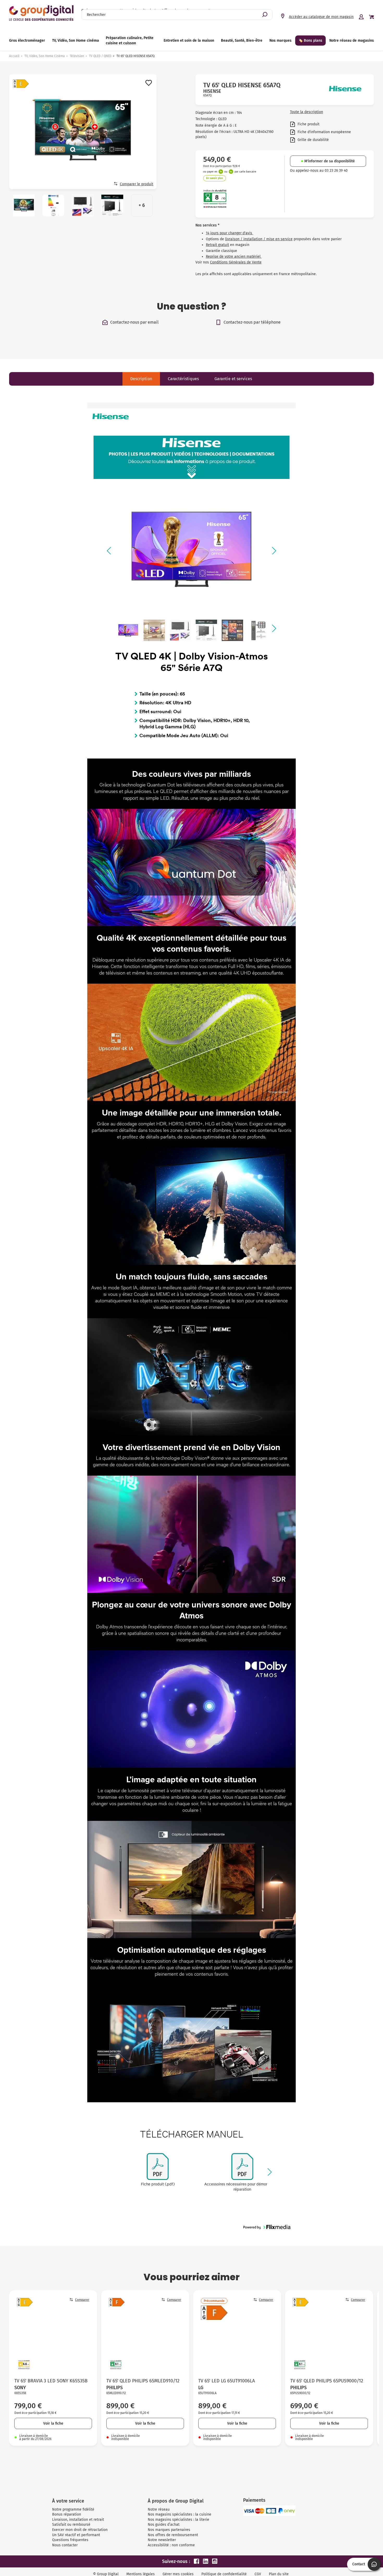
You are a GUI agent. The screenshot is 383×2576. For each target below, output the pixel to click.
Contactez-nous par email (134, 322)
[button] (110, 551)
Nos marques (280, 41)
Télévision (77, 56)
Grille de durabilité (313, 140)
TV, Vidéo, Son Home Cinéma (45, 56)
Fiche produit (308, 124)
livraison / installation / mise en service (259, 239)
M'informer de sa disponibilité (330, 161)
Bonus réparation (67, 2514)
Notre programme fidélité (73, 2509)
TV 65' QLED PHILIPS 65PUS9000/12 (327, 2381)
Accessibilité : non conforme (171, 2545)
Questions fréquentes (70, 2540)
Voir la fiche (53, 2423)
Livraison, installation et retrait (78, 2520)
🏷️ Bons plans (310, 41)
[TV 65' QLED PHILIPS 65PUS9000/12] (329, 2334)
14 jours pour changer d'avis (230, 233)
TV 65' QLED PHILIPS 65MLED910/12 (143, 2381)
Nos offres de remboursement (173, 2535)
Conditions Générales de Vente (236, 262)
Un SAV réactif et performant (76, 2535)
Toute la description (307, 112)
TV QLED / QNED (100, 56)
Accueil (14, 56)
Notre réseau (159, 2509)
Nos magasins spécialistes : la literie (178, 2520)
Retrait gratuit (217, 245)
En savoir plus (215, 178)
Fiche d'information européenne (324, 132)
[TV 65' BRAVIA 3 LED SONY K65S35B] (53, 2334)
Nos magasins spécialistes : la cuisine (180, 2514)
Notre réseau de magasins (352, 41)
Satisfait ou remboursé (71, 2525)
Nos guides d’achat (164, 2525)
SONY (20, 2388)
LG (201, 2388)
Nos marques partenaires (169, 2530)
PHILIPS (115, 2388)
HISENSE (212, 91)
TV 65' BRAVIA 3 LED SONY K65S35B (51, 2381)
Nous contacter (65, 2545)
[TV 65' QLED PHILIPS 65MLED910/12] (145, 2334)
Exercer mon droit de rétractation (80, 2530)
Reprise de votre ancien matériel (234, 257)
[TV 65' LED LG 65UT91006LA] (237, 2334)
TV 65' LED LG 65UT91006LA (227, 2381)
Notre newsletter (162, 2540)
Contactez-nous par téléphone (252, 322)
